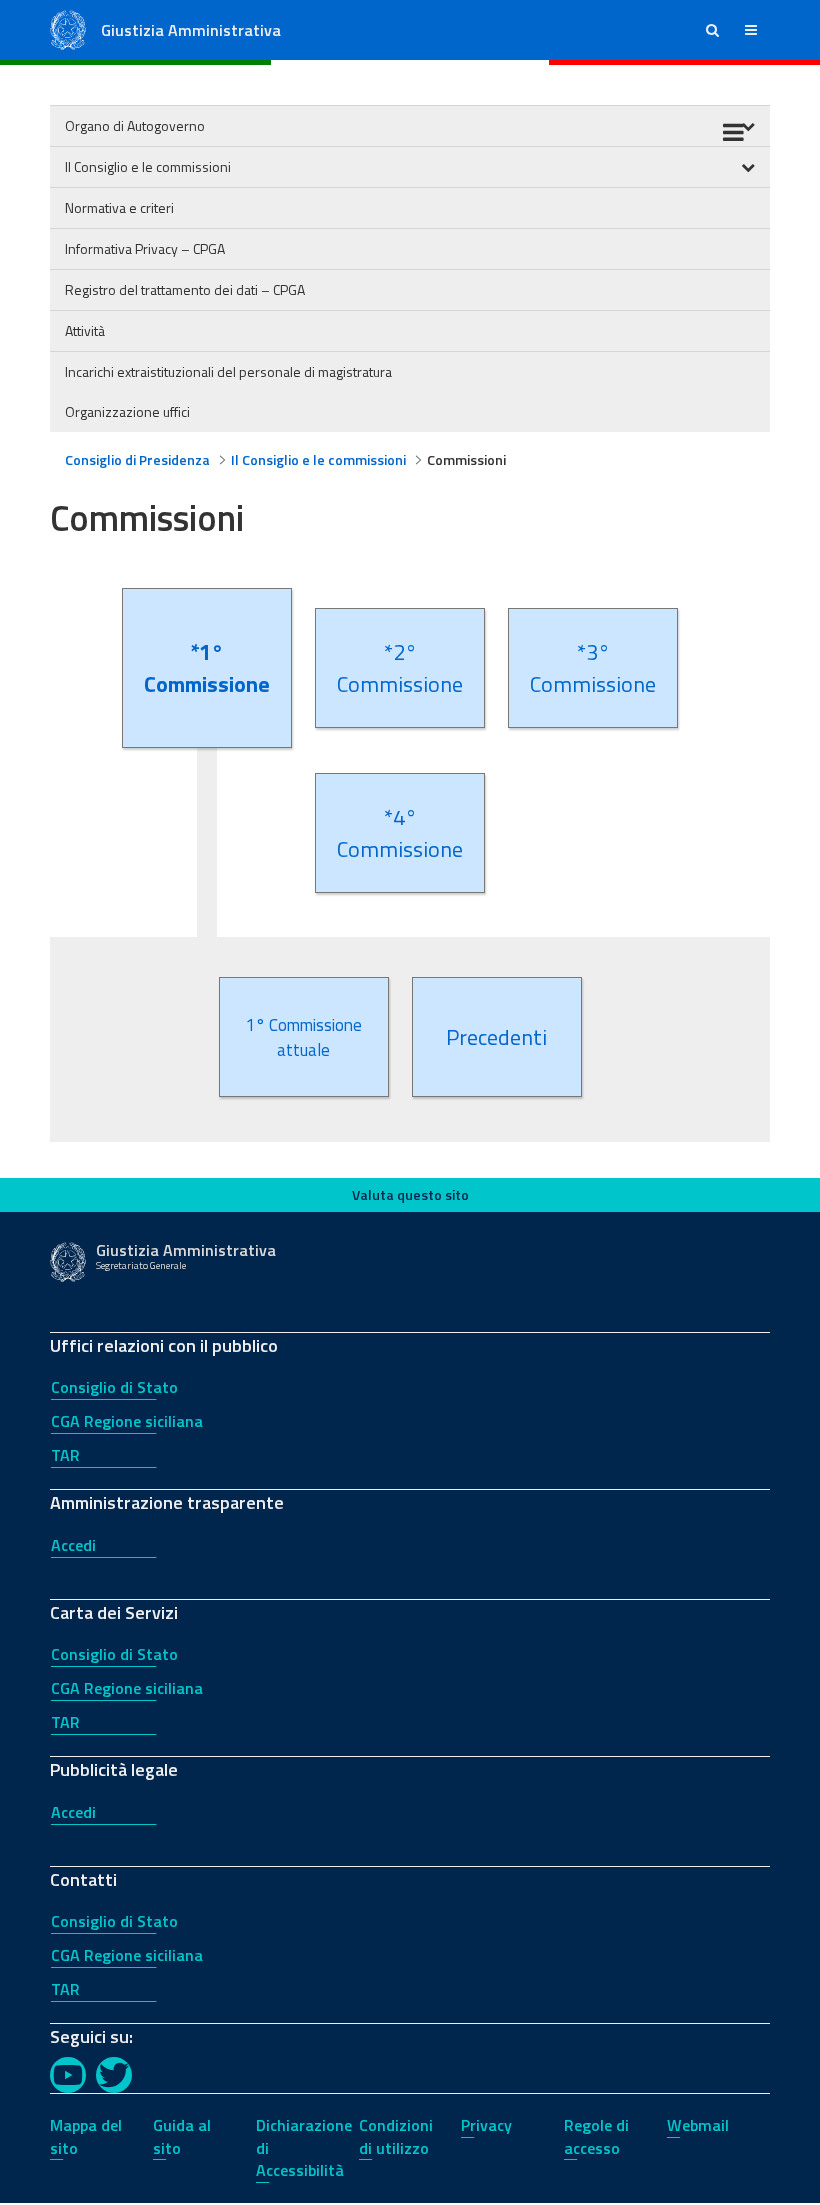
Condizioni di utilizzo (396, 2136)
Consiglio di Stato (114, 1387)
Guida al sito (182, 2136)
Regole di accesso (596, 2136)
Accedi (73, 1545)
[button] (712, 30)
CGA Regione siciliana (127, 1421)
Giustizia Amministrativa (191, 30)
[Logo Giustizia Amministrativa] (68, 28)
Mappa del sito (86, 2136)
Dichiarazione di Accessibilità (304, 2148)
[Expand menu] (748, 166)
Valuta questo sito (410, 1194)
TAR (65, 1455)
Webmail (698, 2125)
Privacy (486, 2125)
